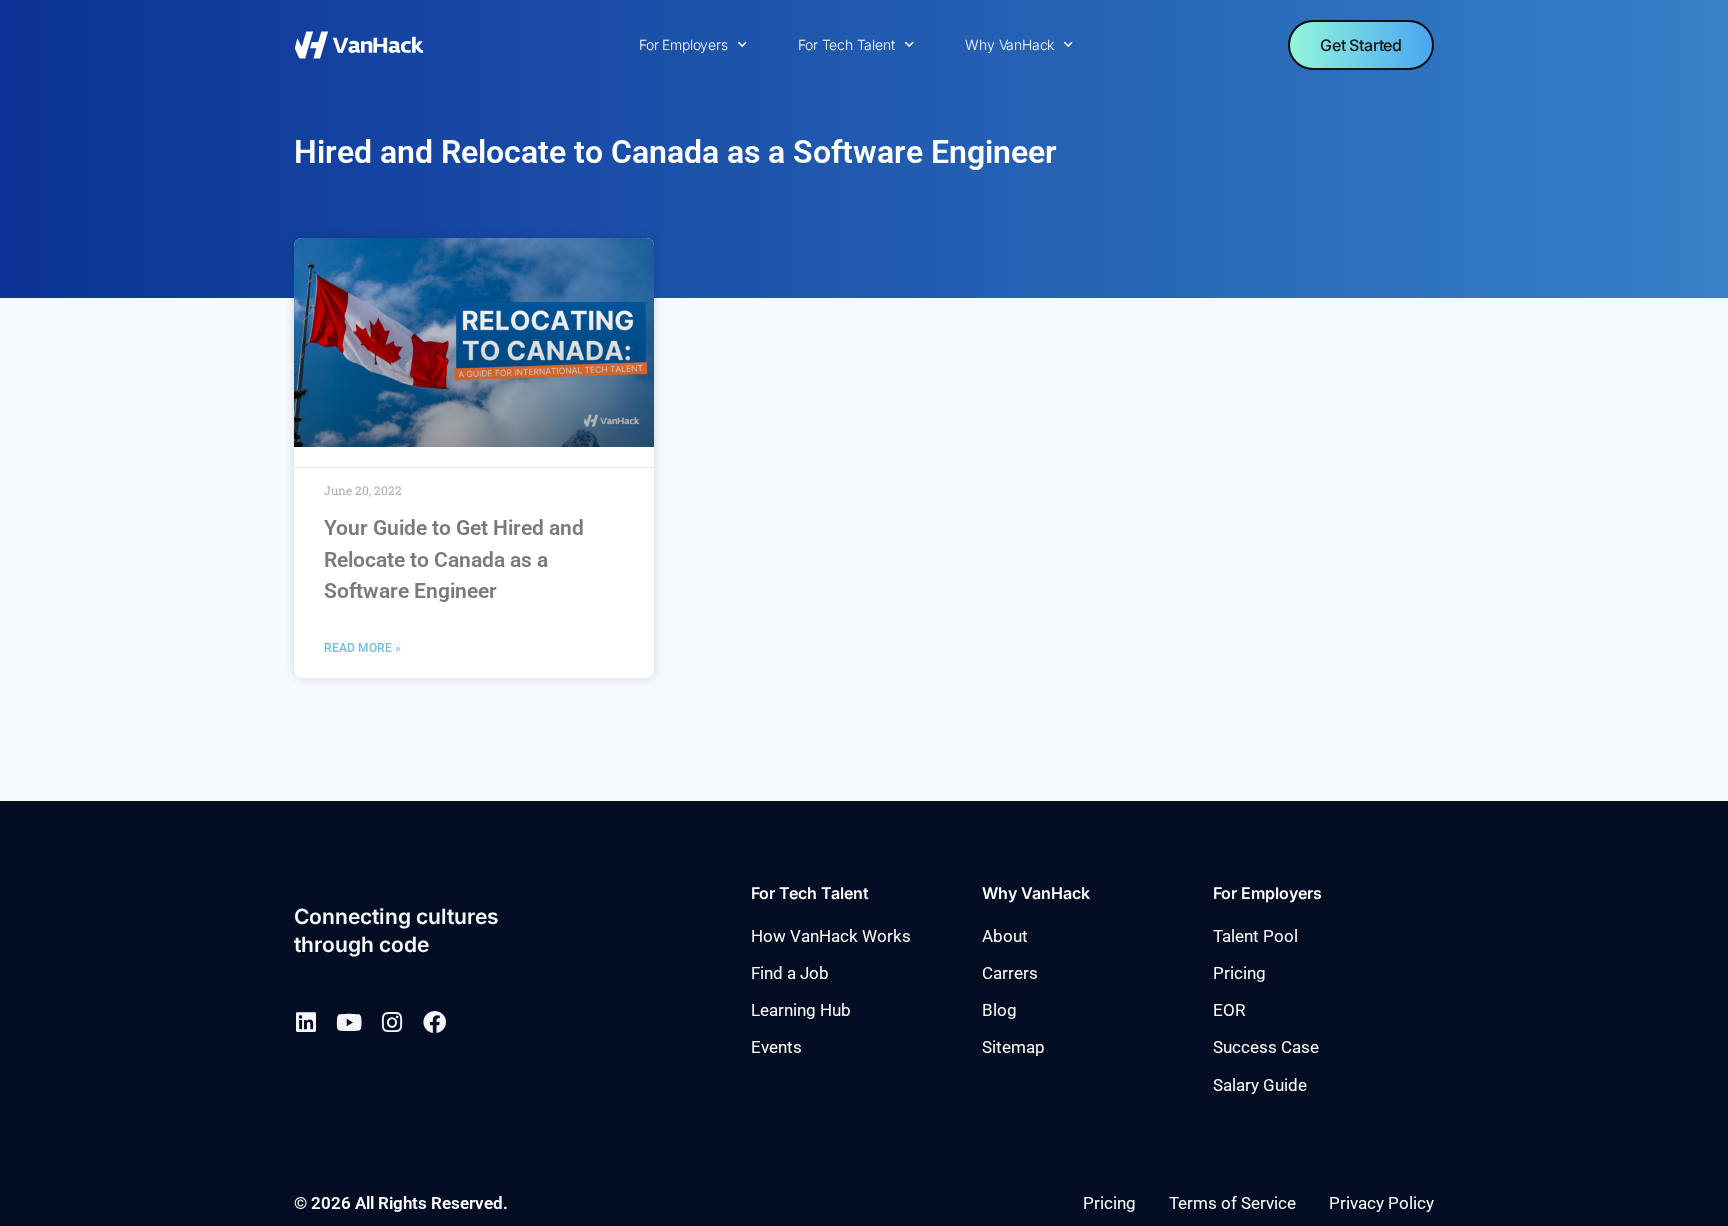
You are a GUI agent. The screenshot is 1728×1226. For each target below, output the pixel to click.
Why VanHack (1009, 44)
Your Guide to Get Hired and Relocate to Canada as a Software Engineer (454, 559)
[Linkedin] (305, 1022)
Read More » (362, 648)
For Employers (683, 44)
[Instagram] (391, 1022)
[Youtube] (348, 1022)
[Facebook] (434, 1022)
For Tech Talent (846, 44)
